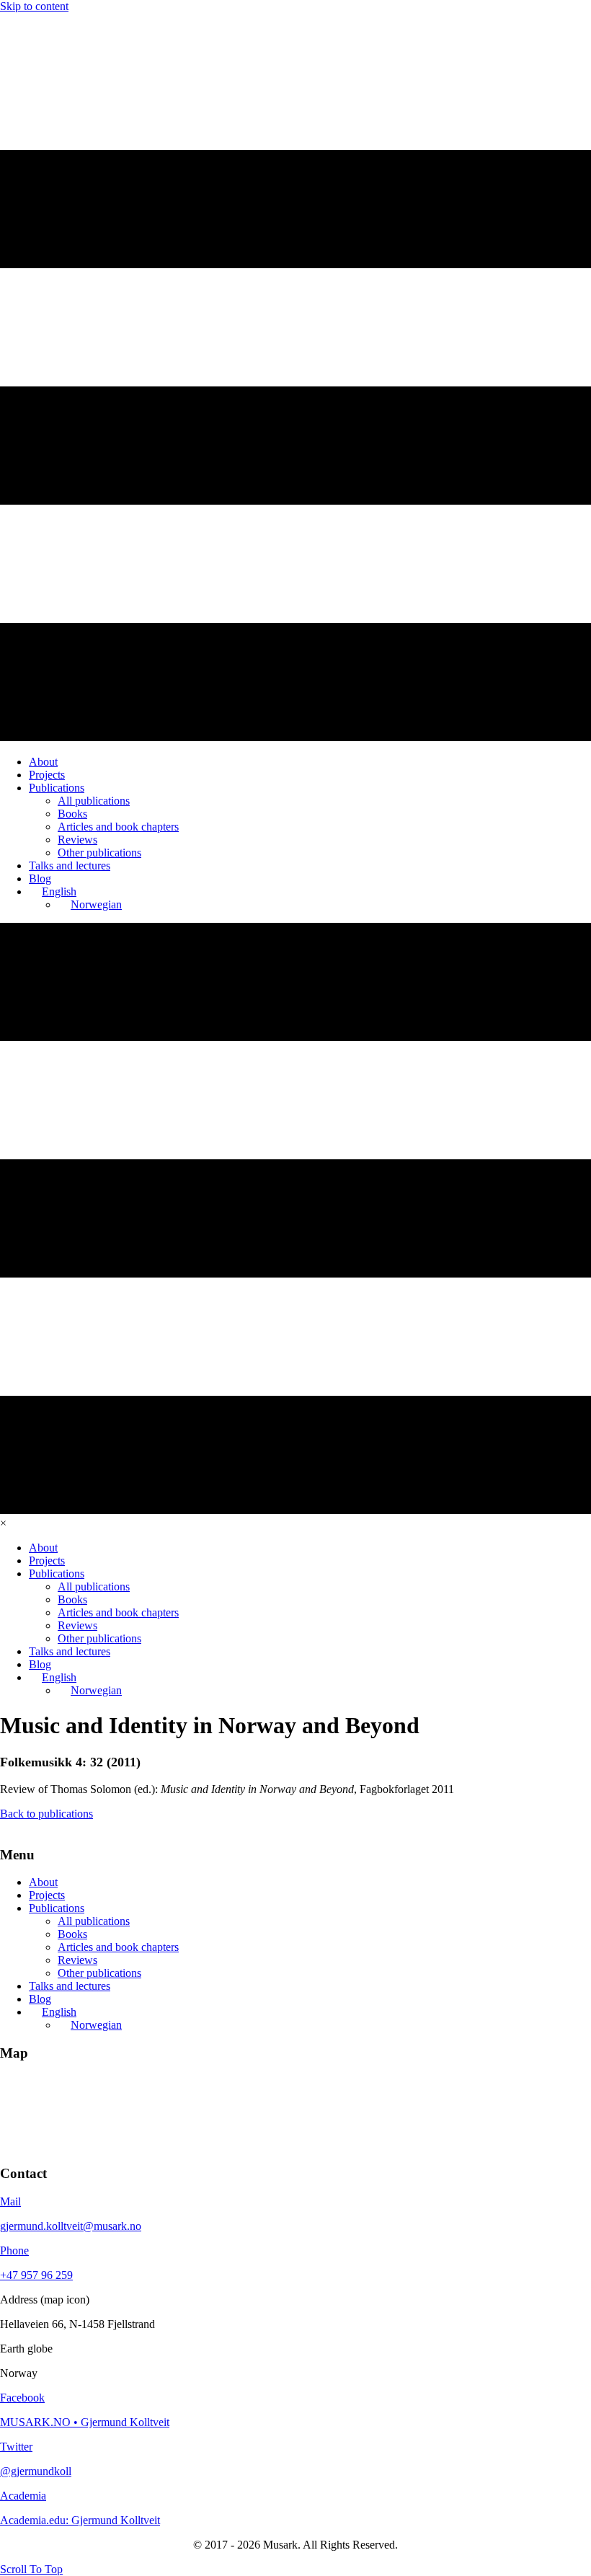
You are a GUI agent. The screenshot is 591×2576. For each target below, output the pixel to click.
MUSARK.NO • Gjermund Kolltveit (85, 2422)
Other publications (99, 1973)
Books (72, 1934)
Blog (40, 1999)
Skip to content (34, 6)
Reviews (77, 1960)
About (43, 1882)
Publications (57, 1908)
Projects (47, 1895)
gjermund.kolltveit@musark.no (71, 2226)
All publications (94, 1921)
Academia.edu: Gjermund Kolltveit (80, 2520)
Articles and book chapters (118, 1947)
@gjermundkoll (36, 2471)
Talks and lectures (70, 1986)
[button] (31, 2569)
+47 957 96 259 (36, 2275)
